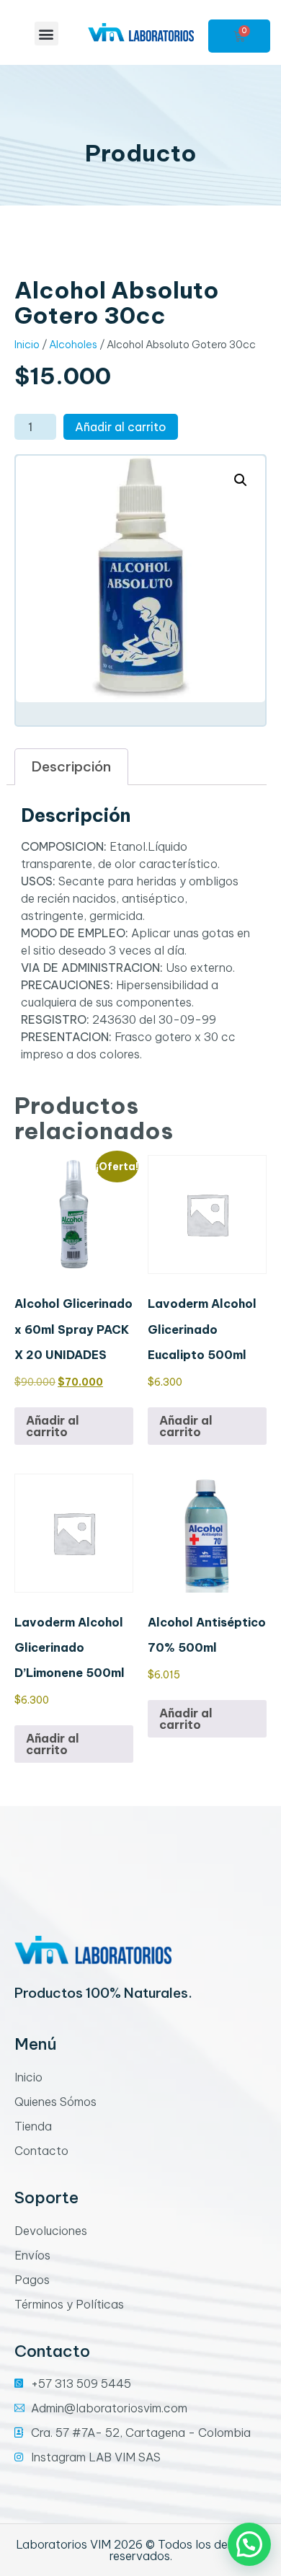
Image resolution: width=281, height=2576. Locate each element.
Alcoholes (73, 344)
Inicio (27, 344)
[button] (46, 34)
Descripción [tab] (71, 766)
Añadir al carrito (121, 427)
